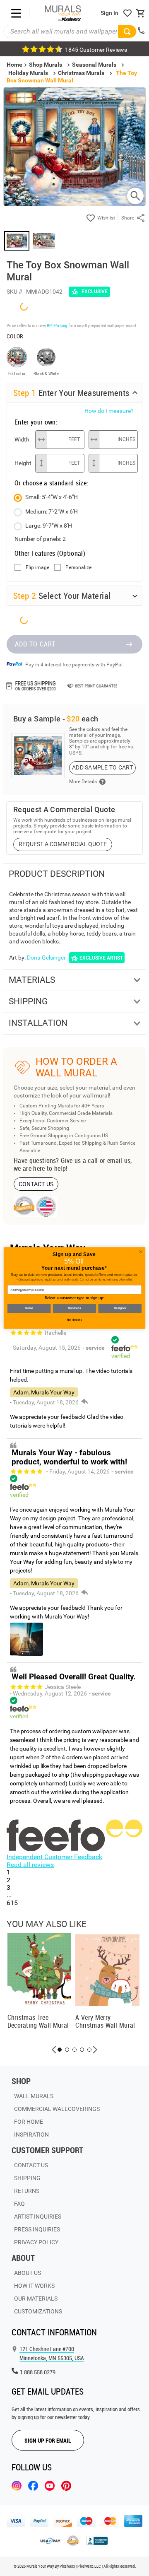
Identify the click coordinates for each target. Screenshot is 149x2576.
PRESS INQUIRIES (37, 2229)
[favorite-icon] (127, 13)
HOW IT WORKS (34, 2286)
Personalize (78, 568)
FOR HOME (29, 2122)
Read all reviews (30, 1865)
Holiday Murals (28, 73)
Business (74, 1308)
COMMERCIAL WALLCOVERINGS (57, 2109)
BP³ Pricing (57, 325)
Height (23, 463)
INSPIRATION (31, 2135)
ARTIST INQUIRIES (38, 2217)
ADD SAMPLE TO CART (102, 767)
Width (22, 439)
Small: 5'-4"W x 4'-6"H (52, 497)
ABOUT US (28, 2273)
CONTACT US (36, 1184)
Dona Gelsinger (46, 958)
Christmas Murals (81, 73)
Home (29, 1308)
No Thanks (74, 1320)
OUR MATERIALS (36, 2299)
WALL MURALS (34, 2096)
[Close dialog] (141, 1252)
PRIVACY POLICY (36, 2242)
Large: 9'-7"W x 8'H (49, 526)
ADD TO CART (35, 644)
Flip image (37, 568)
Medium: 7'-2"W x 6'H (52, 511)
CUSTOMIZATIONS (38, 2311)
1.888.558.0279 (38, 2372)
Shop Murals (46, 65)
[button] (54, 2050)
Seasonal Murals (94, 65)
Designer (120, 1308)
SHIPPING (27, 2178)
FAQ (19, 2204)
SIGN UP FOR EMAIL (48, 2440)
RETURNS (27, 2191)
